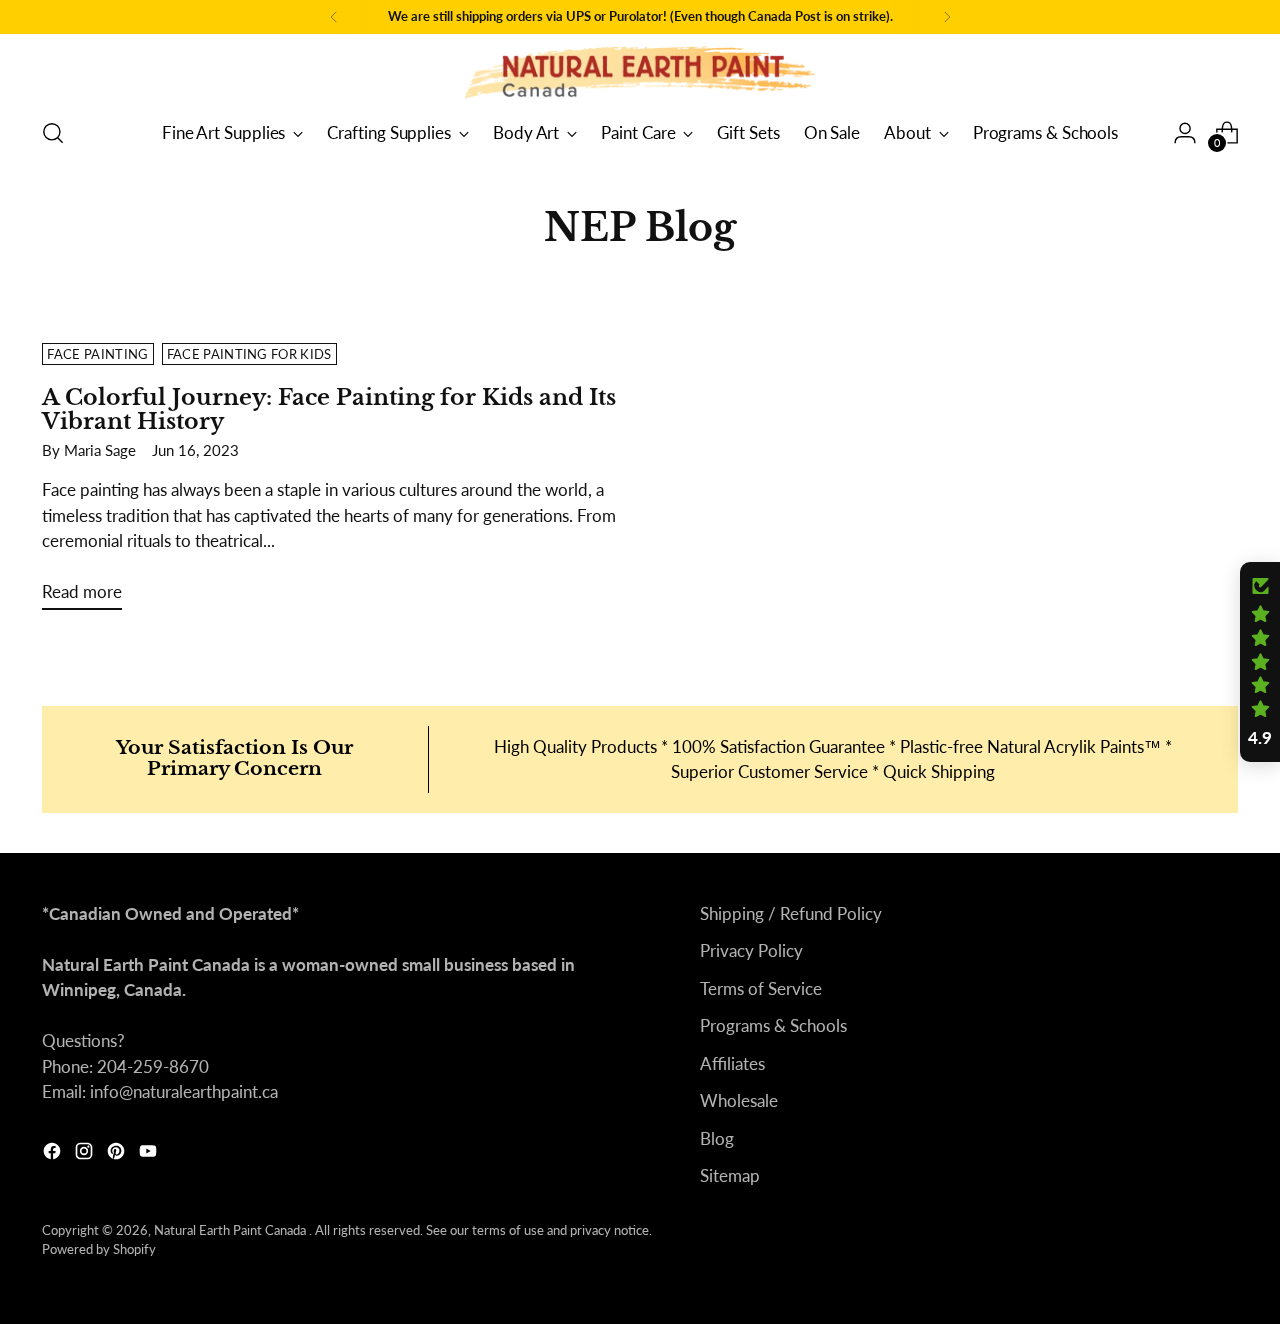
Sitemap (730, 1175)
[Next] (947, 17)
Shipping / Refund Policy (791, 913)
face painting (97, 354)
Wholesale (739, 1100)
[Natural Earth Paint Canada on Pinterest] (118, 1154)
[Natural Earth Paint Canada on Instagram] (86, 1154)
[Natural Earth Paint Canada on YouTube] (150, 1154)
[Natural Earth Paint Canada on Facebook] (54, 1154)
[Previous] (334, 17)
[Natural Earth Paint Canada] (640, 72)
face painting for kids (249, 354)
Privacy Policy (751, 950)
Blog (717, 1138)
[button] (1260, 662)
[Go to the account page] (1185, 133)
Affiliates (732, 1063)
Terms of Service (761, 988)
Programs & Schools (773, 1025)
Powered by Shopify (99, 1249)
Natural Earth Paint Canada (231, 1230)
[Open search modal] (53, 133)
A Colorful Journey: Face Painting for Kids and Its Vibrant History (329, 409)
